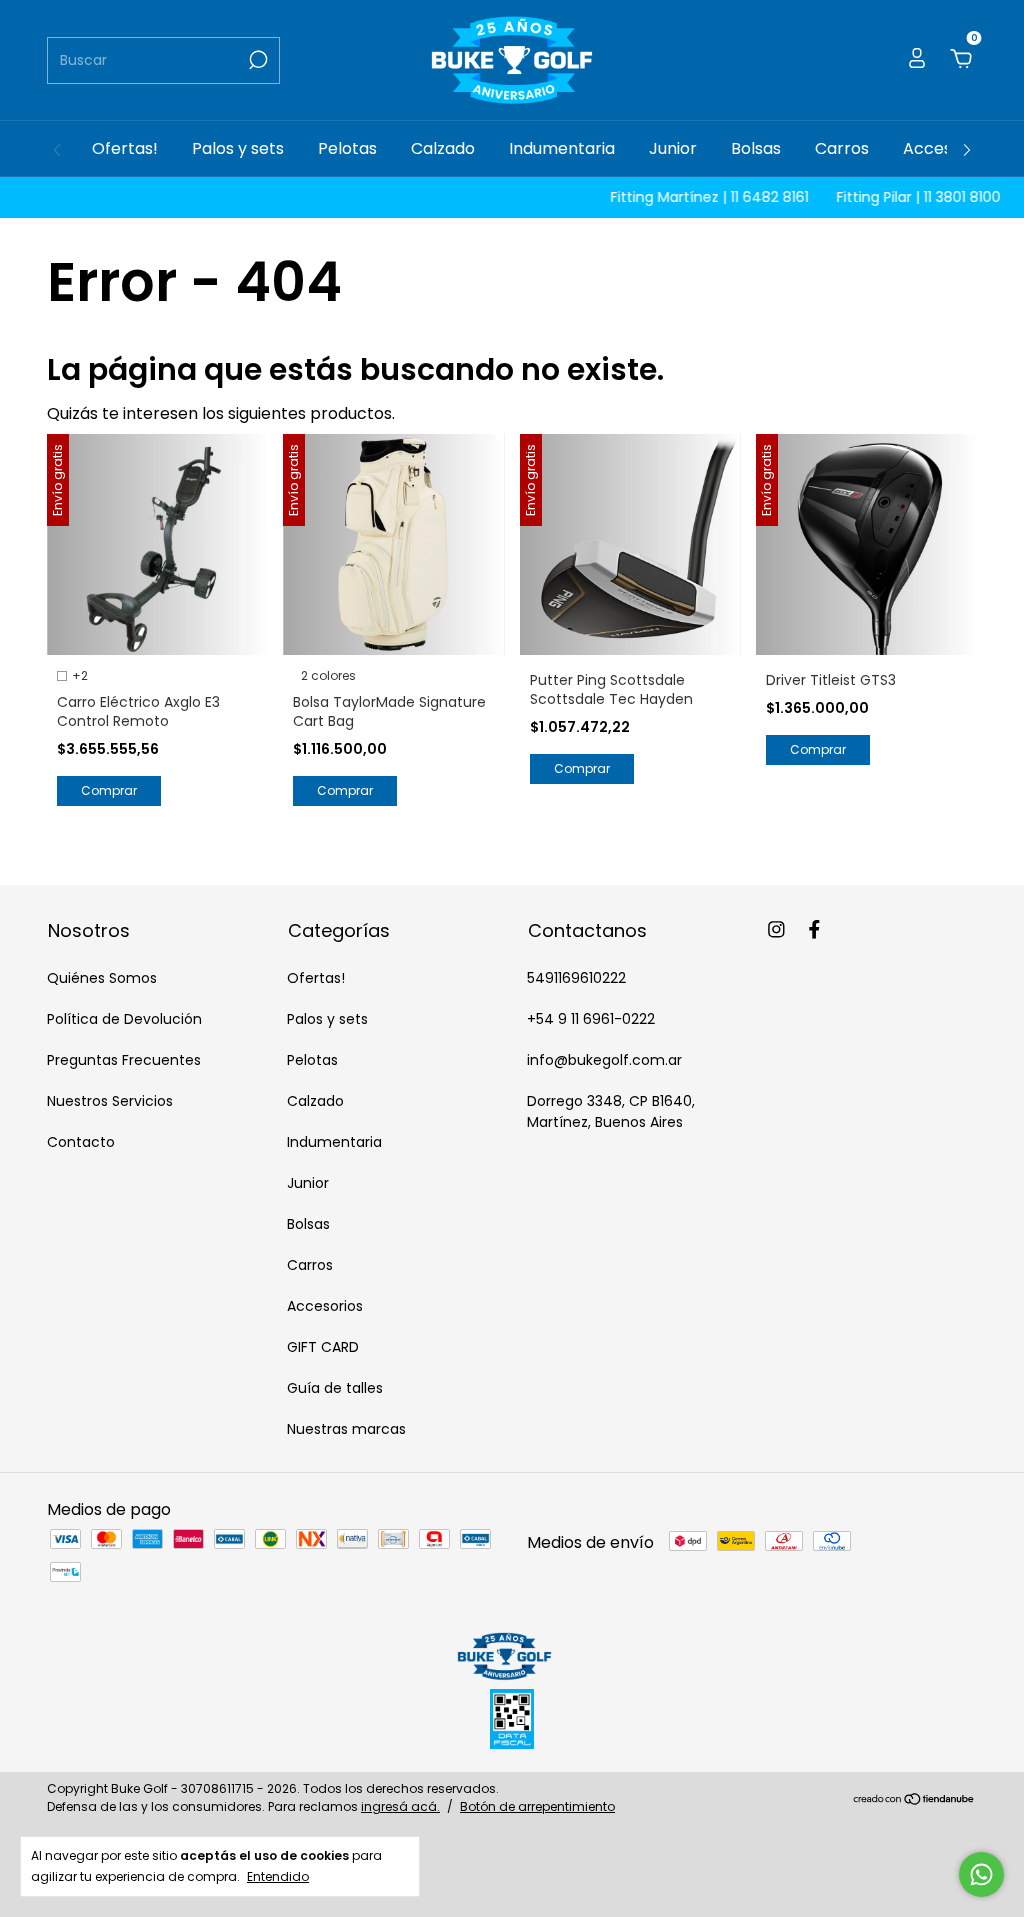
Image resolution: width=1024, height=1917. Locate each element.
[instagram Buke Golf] (776, 930)
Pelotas (347, 148)
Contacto (81, 1142)
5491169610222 (576, 978)
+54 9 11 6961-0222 (591, 1019)
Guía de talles (335, 1388)
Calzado (443, 148)
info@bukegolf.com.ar (604, 1060)
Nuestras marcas (346, 1429)
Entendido (278, 1876)
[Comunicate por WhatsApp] (981, 1874)
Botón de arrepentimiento (537, 1806)
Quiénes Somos (102, 978)
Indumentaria (562, 148)
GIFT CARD (323, 1347)
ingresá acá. (400, 1806)
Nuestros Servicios (110, 1101)
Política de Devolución (124, 1019)
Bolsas (756, 148)
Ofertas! (125, 148)
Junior (673, 148)
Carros (842, 148)
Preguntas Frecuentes (124, 1060)
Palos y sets (238, 148)
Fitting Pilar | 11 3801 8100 (895, 197)
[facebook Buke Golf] (814, 930)
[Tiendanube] (914, 1800)
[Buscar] (256, 60)
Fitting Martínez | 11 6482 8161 (686, 197)
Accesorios (946, 148)
